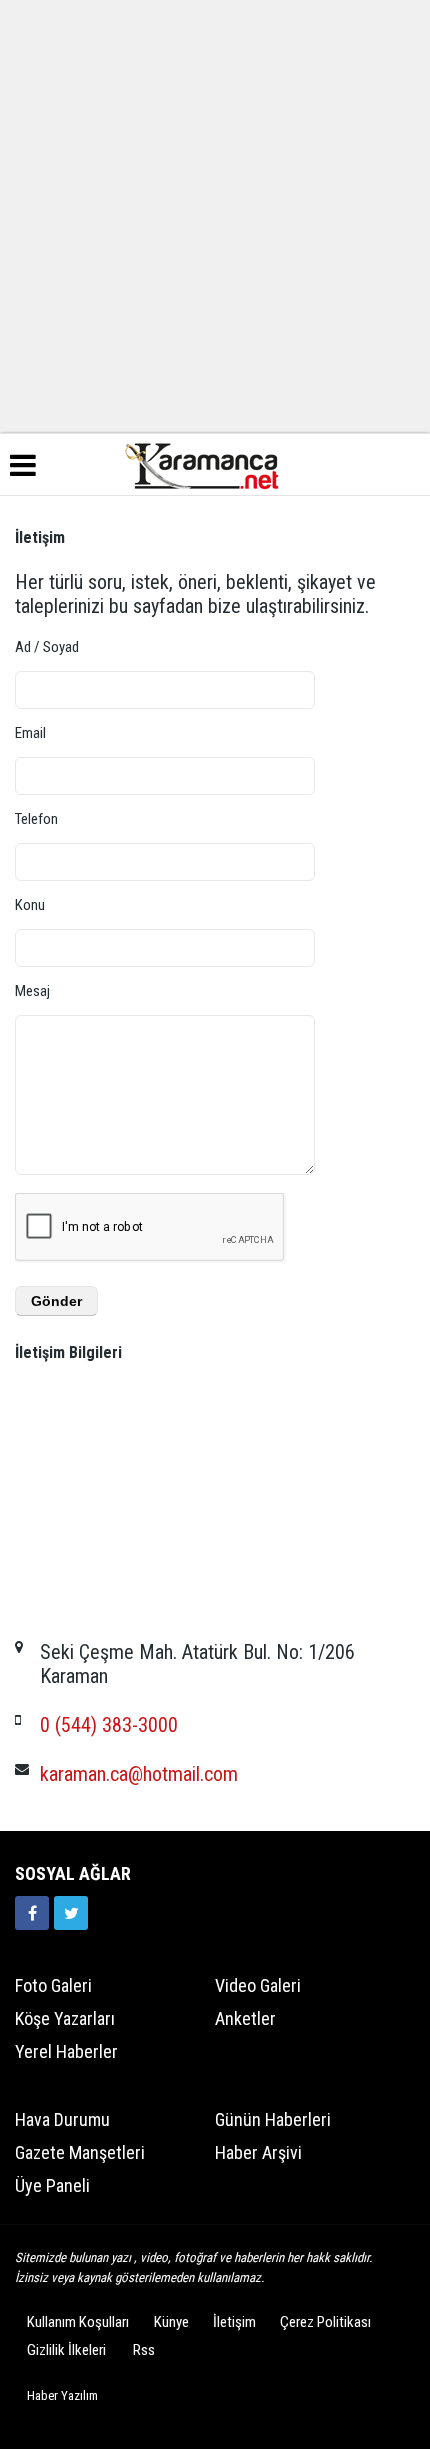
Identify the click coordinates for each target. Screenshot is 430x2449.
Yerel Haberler (66, 2051)
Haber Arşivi (258, 2152)
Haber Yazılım (62, 2395)
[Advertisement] (215, 215)
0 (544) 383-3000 (109, 1725)
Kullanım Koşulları (78, 2322)
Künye (171, 2322)
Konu (30, 905)
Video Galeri (258, 1985)
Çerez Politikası (325, 2322)
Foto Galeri (53, 1985)
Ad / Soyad (47, 647)
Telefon (36, 819)
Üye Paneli (52, 2185)
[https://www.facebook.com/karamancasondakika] (32, 1913)
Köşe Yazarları (65, 2018)
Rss (144, 2350)
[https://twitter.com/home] (71, 1913)
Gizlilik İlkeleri (66, 2350)
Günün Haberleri (273, 2119)
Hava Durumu (62, 2119)
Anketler (245, 2018)
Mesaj (32, 991)
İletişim (234, 2322)
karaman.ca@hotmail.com (139, 1774)
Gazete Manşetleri (80, 2152)
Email (30, 733)
